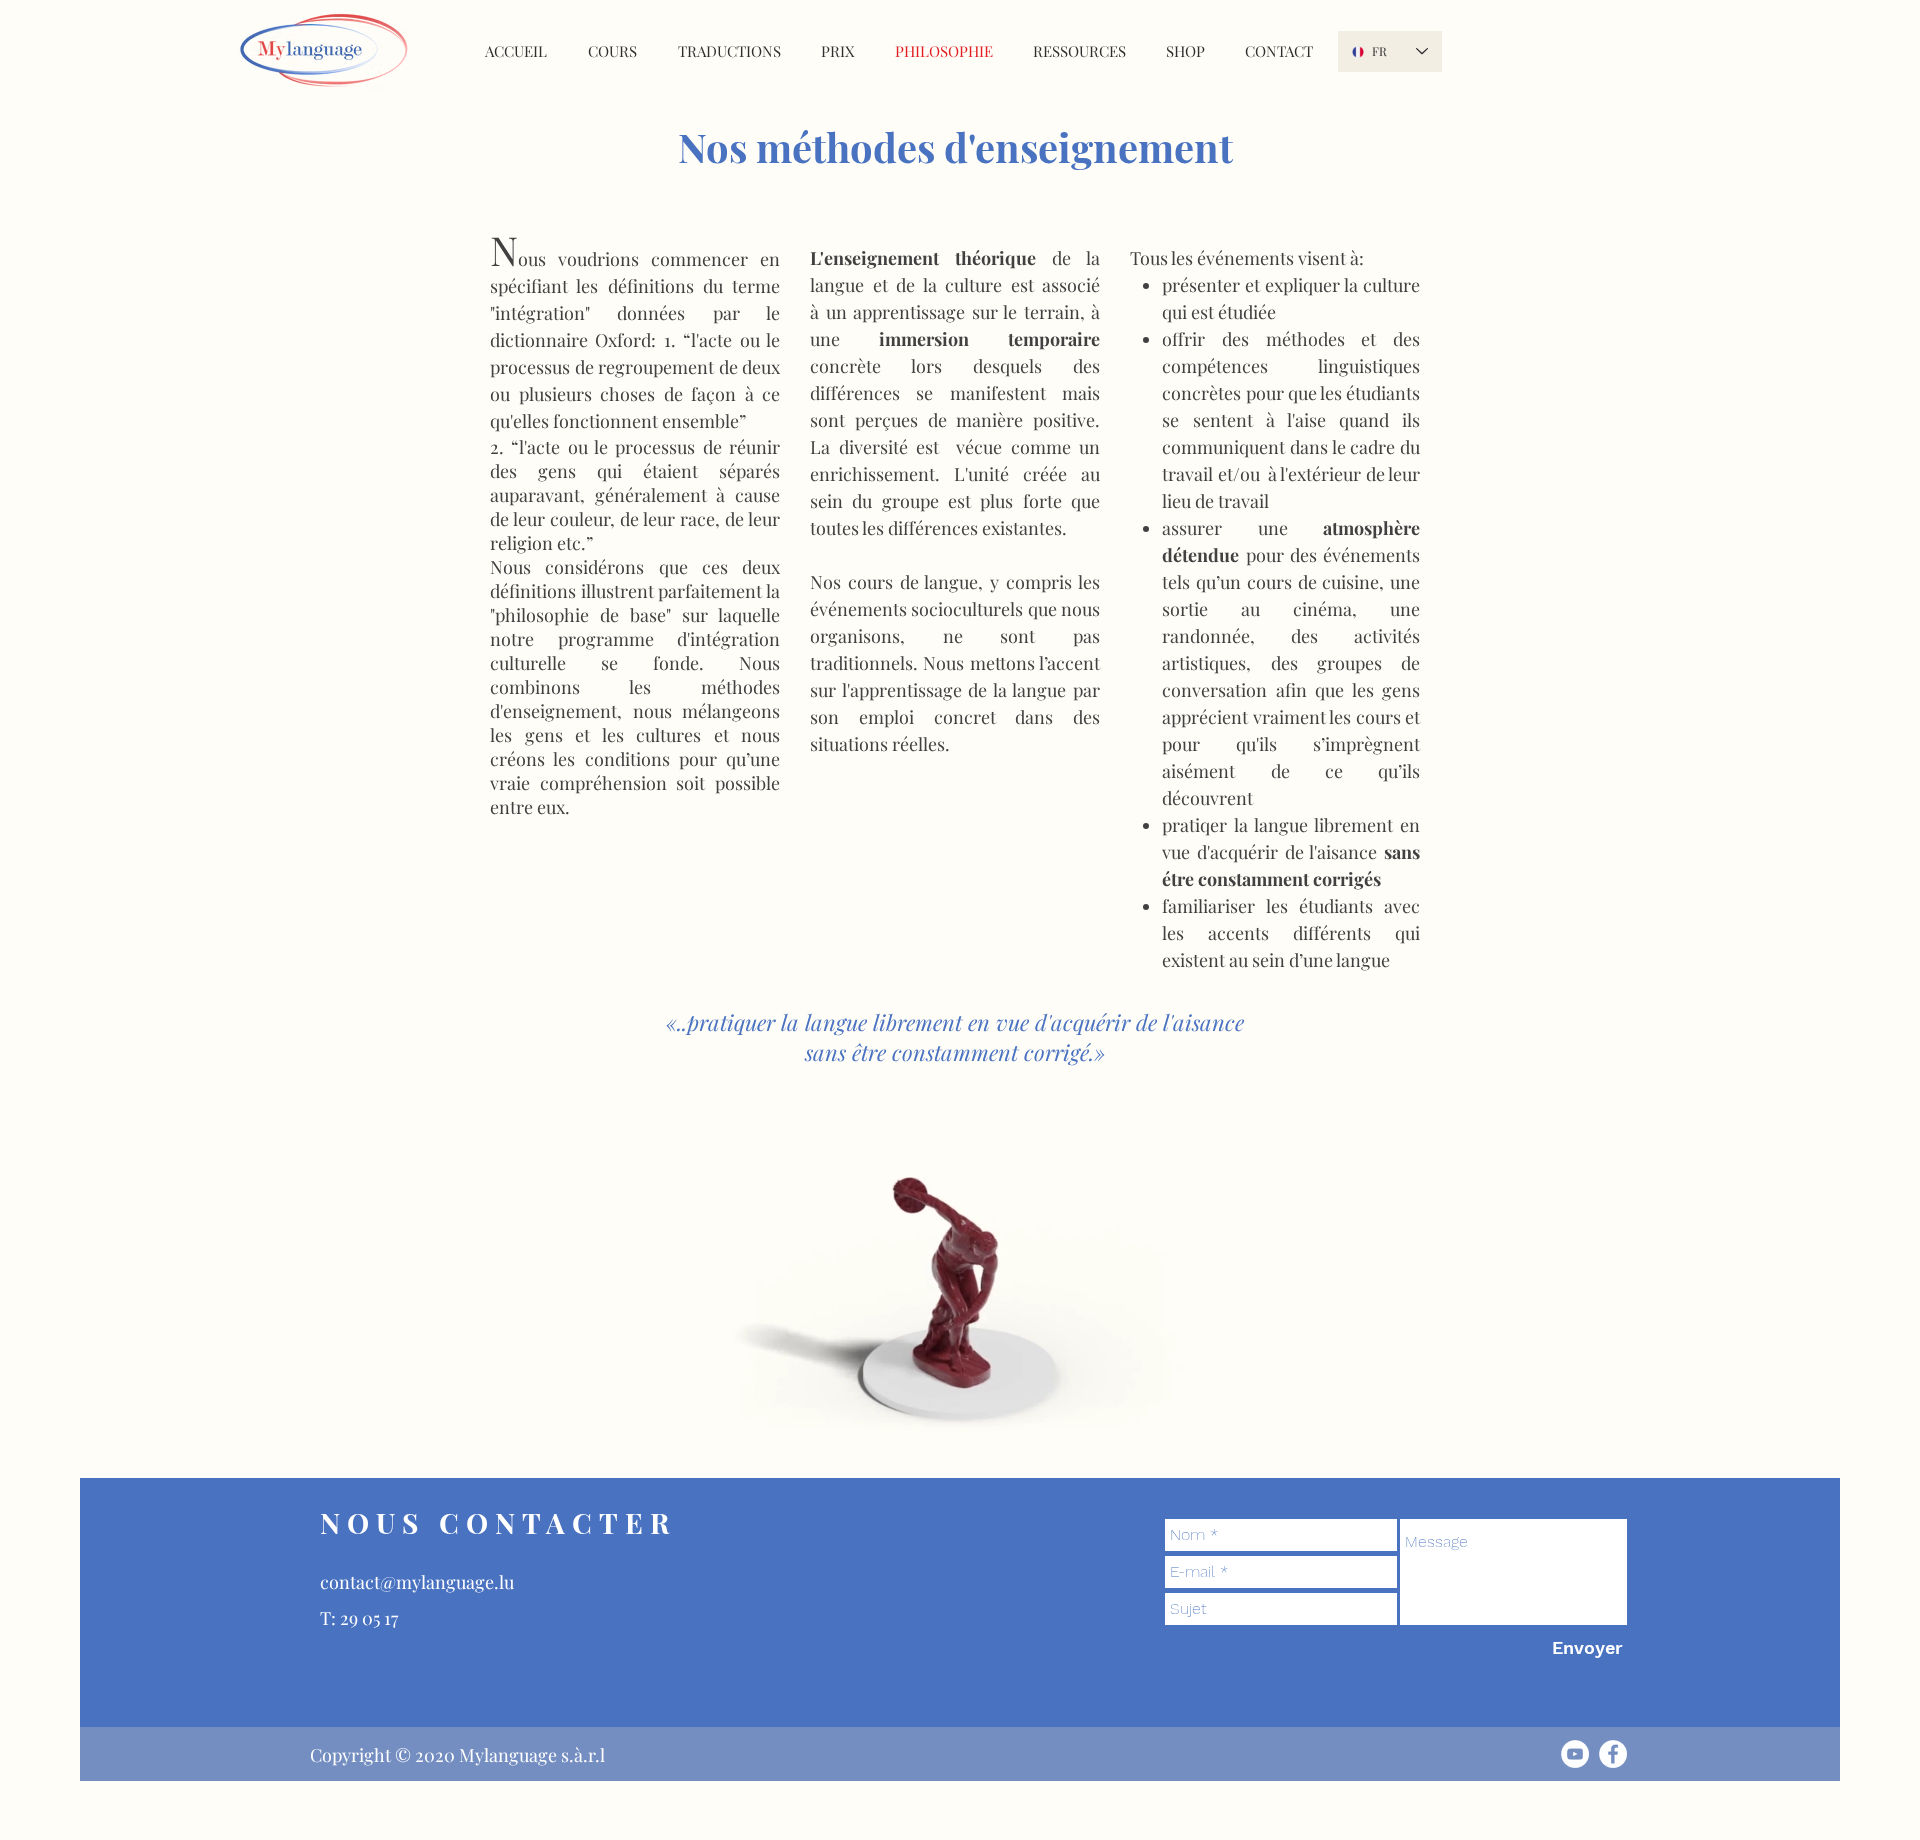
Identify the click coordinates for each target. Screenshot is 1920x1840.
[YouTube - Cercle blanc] (1575, 1754)
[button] (1168, 1456)
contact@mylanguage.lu (417, 1582)
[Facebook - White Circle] (1613, 1754)
